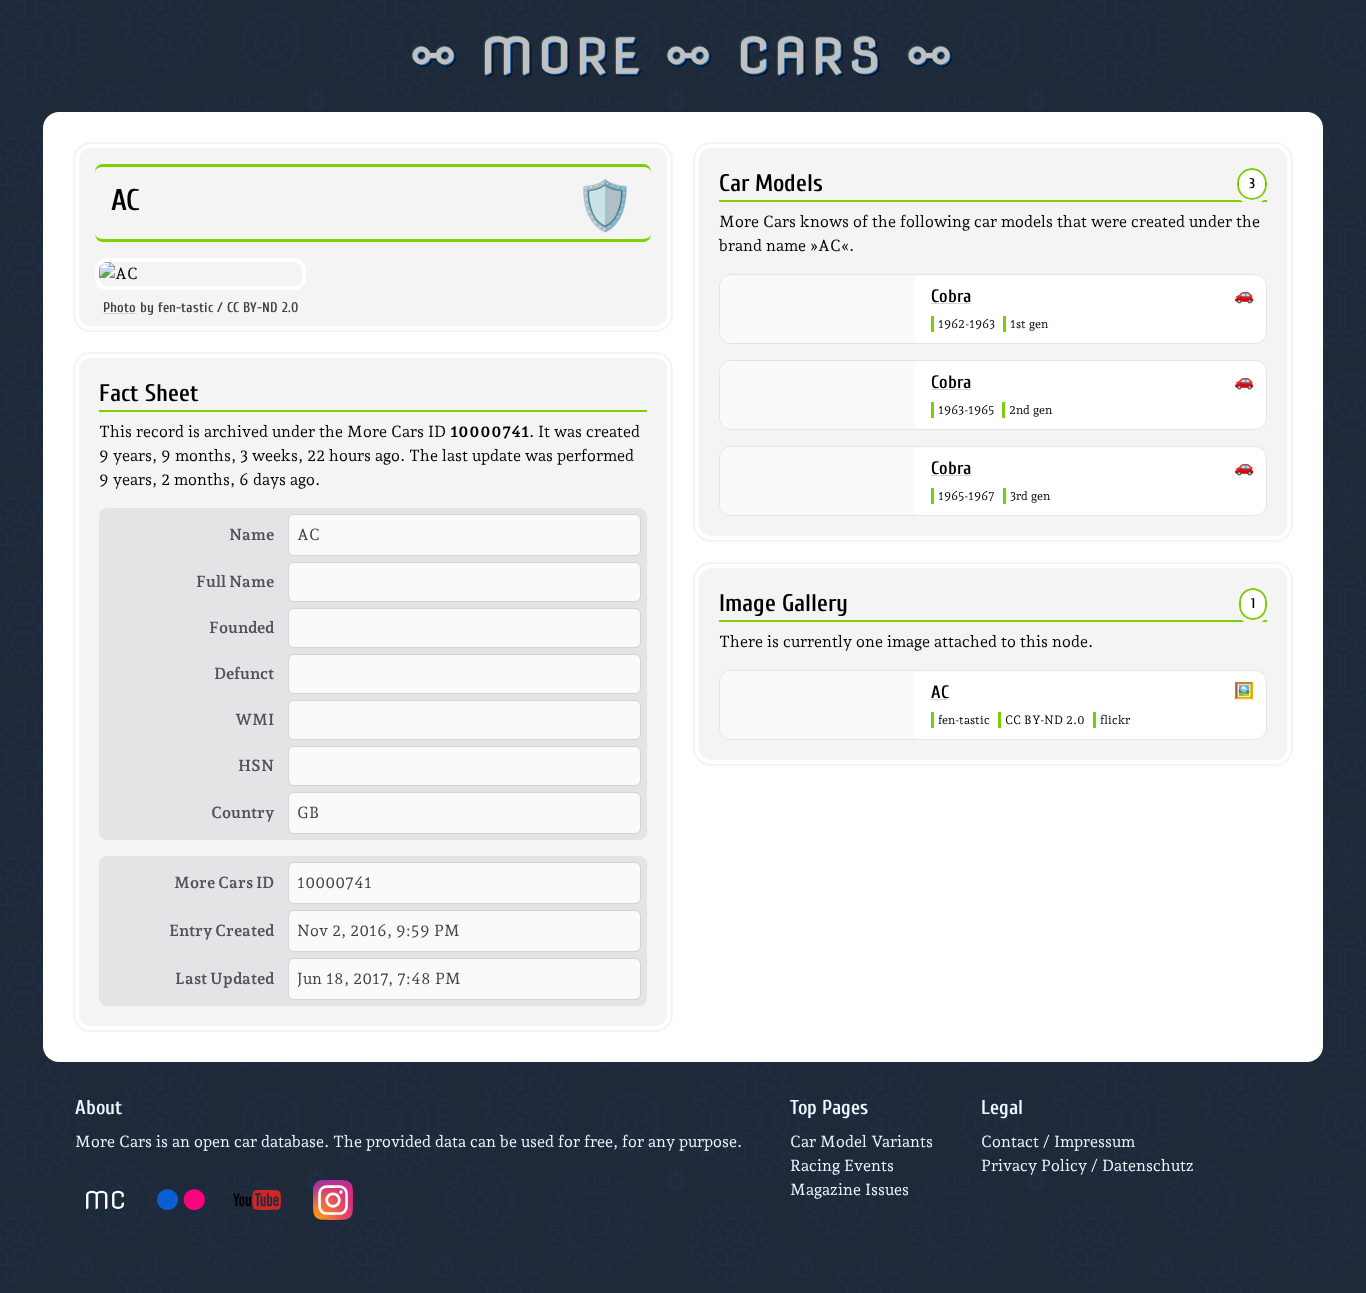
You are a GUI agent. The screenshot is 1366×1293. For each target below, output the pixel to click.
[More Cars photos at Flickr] (181, 1200)
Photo (119, 307)
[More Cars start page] (105, 1200)
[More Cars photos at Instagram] (333, 1200)
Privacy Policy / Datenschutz (1087, 1165)
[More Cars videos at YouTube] (257, 1200)
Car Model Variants (861, 1141)
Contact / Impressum (1058, 1141)
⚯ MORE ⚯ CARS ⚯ (683, 56)
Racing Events (842, 1165)
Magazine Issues (849, 1189)
